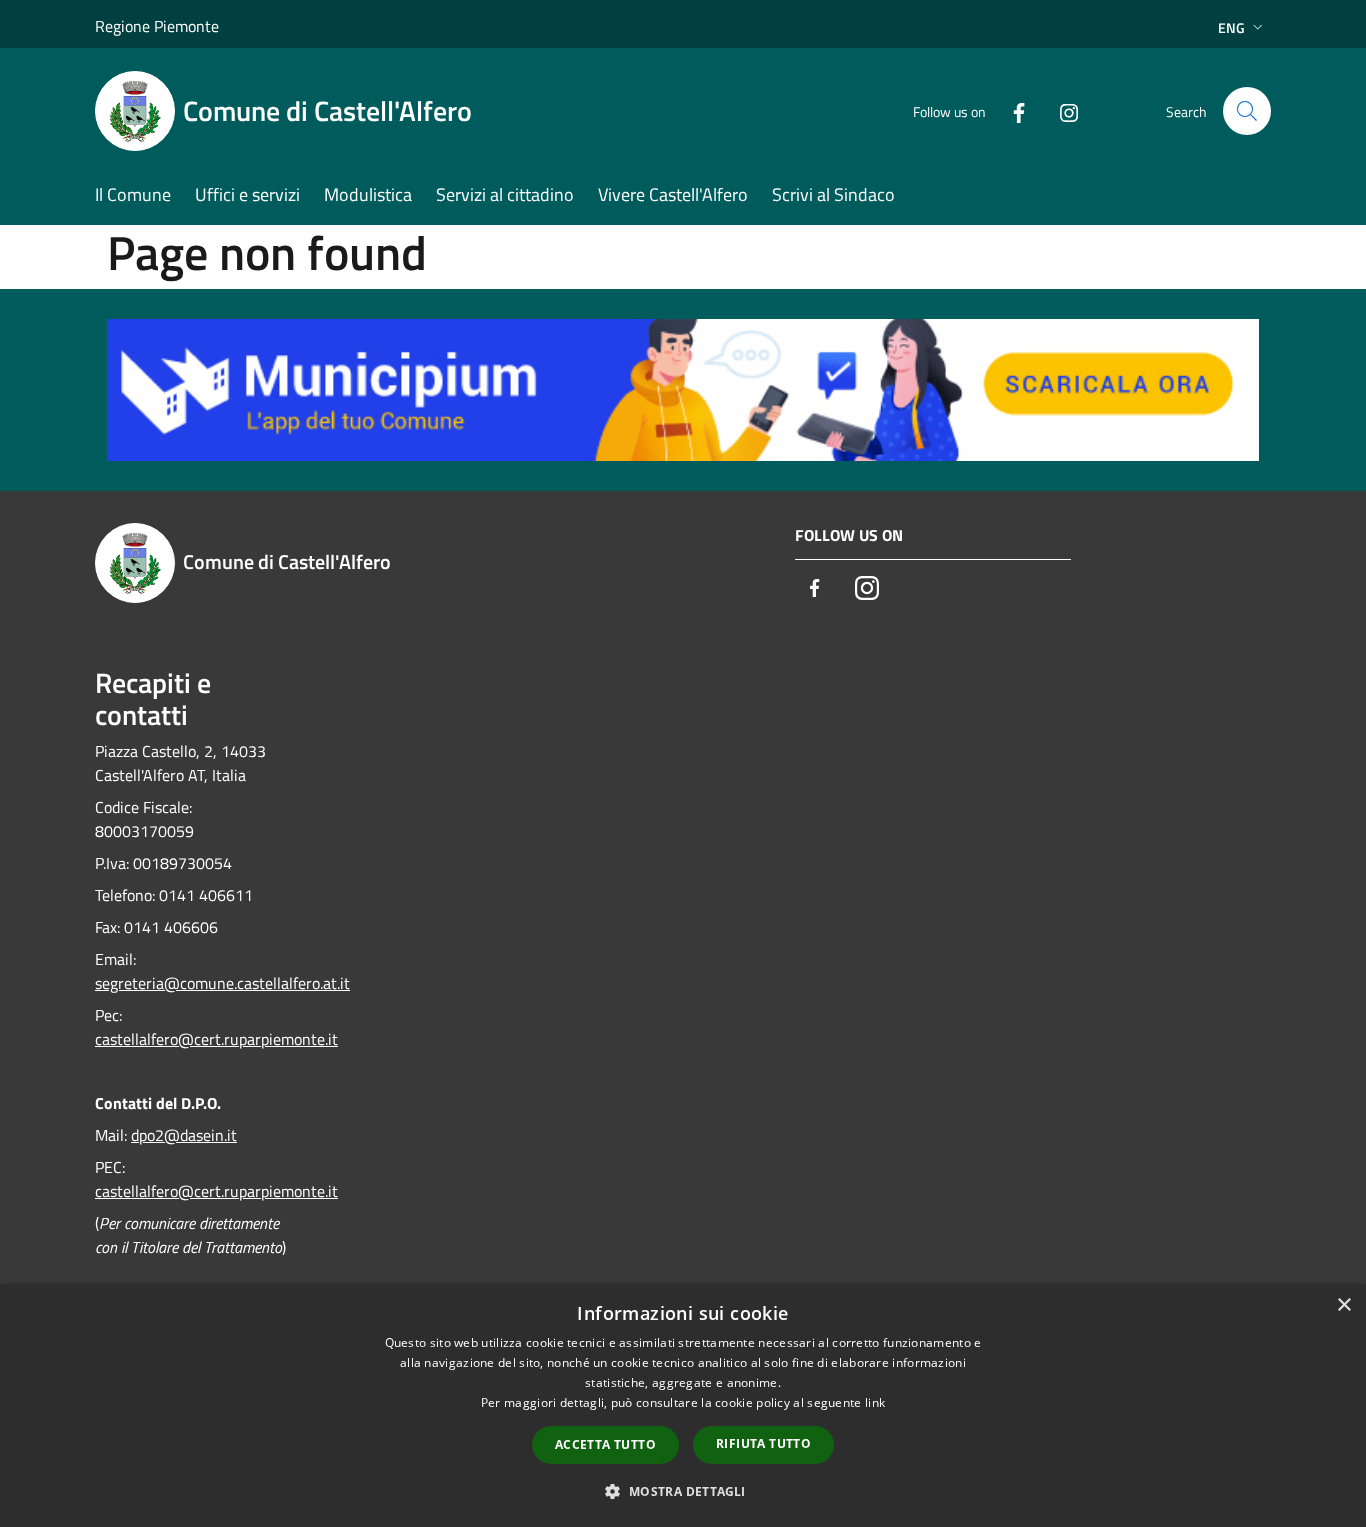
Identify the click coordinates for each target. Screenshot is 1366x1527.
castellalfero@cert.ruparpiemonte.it (216, 1039)
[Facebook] (1011, 110)
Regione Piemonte (157, 26)
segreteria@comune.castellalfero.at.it (222, 983)
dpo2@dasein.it (184, 1135)
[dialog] (683, 1405)
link (875, 1402)
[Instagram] (1061, 110)
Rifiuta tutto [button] (763, 1443)
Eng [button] (1231, 27)
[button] (682, 1491)
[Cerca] (1247, 111)
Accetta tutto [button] (605, 1444)
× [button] (1343, 1305)
